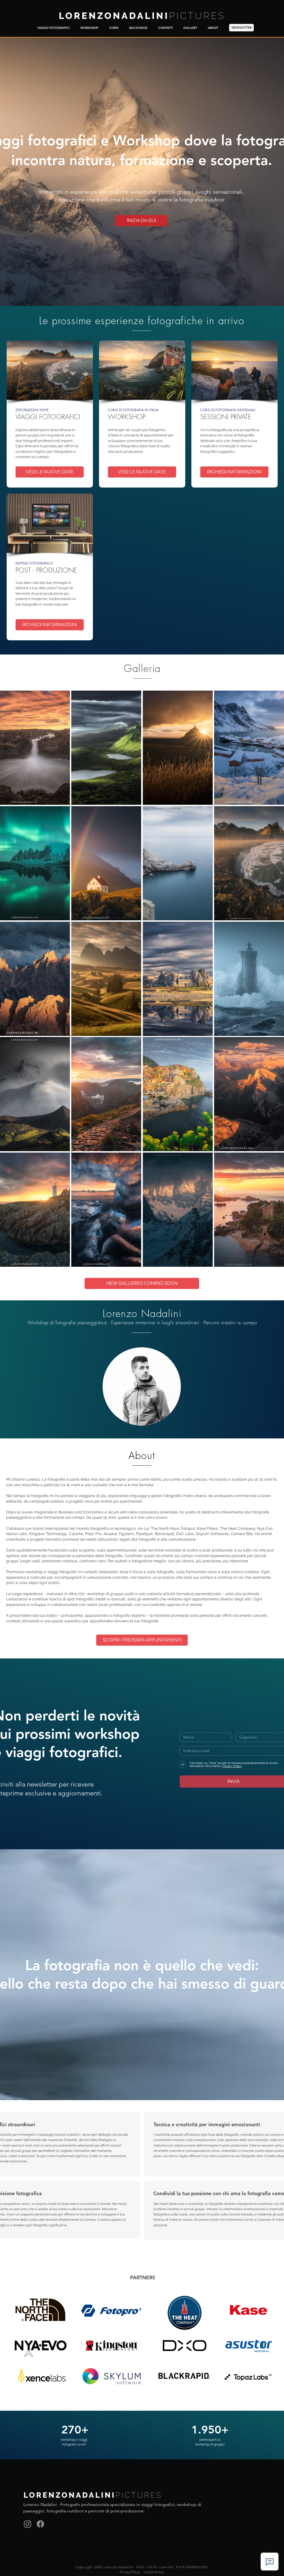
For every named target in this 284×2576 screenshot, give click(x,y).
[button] (35, 748)
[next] (272, 984)
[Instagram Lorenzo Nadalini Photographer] (28, 2524)
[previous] (12, 984)
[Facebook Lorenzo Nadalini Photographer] (40, 2524)
